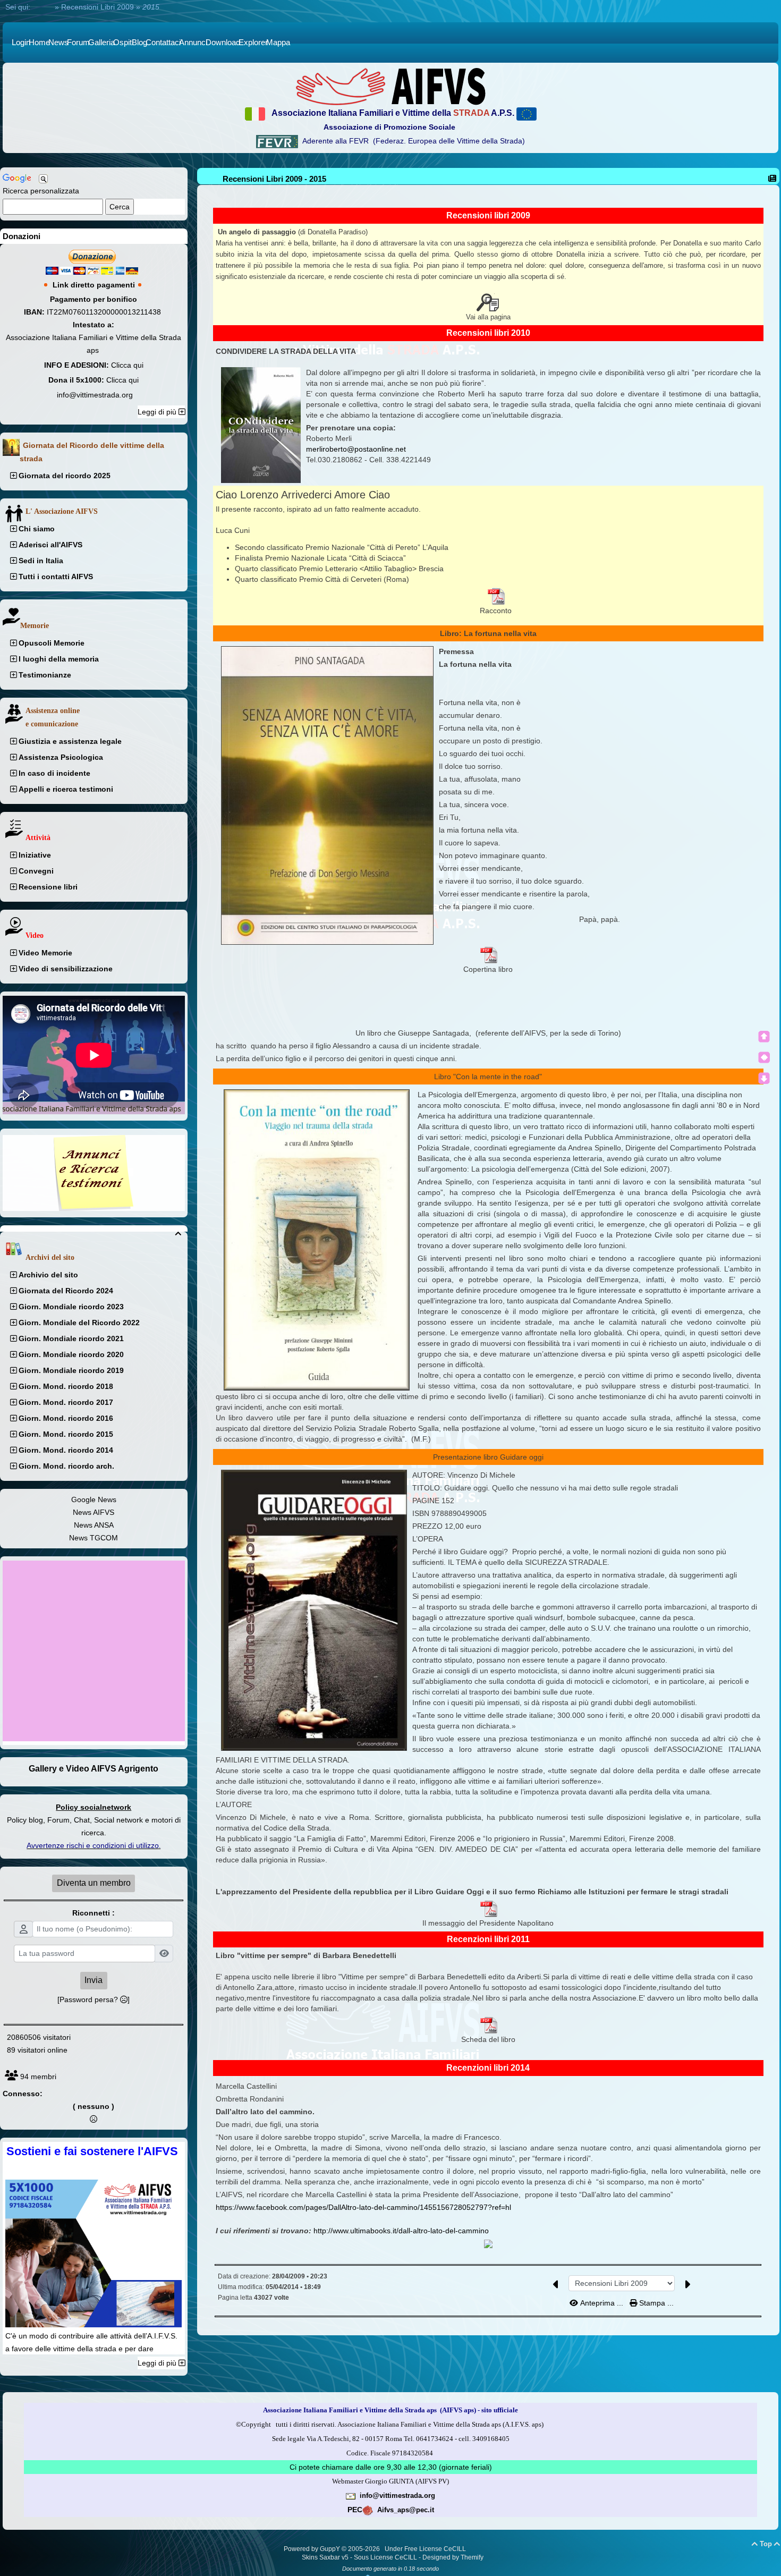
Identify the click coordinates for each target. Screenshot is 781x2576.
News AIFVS (94, 1512)
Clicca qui (127, 365)
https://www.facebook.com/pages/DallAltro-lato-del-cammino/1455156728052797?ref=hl (363, 2207)
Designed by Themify (453, 2557)
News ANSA (94, 1525)
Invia (94, 1980)
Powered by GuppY (313, 2549)
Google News (94, 1499)
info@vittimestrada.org (95, 395)
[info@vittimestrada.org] (351, 2495)
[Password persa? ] (94, 1999)
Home (43, 7)
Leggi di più (158, 412)
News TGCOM (94, 1538)
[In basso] (764, 1078)
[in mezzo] (764, 1057)
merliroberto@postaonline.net (356, 449)
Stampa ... (655, 2303)
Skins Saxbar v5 (325, 2557)
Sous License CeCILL (385, 2557)
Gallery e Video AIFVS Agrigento (94, 1769)
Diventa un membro (94, 1883)
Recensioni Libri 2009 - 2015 (274, 179)
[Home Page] (390, 86)
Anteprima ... (602, 2303)
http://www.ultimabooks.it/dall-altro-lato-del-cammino (402, 2231)
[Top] (764, 1037)
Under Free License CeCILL (426, 2549)
